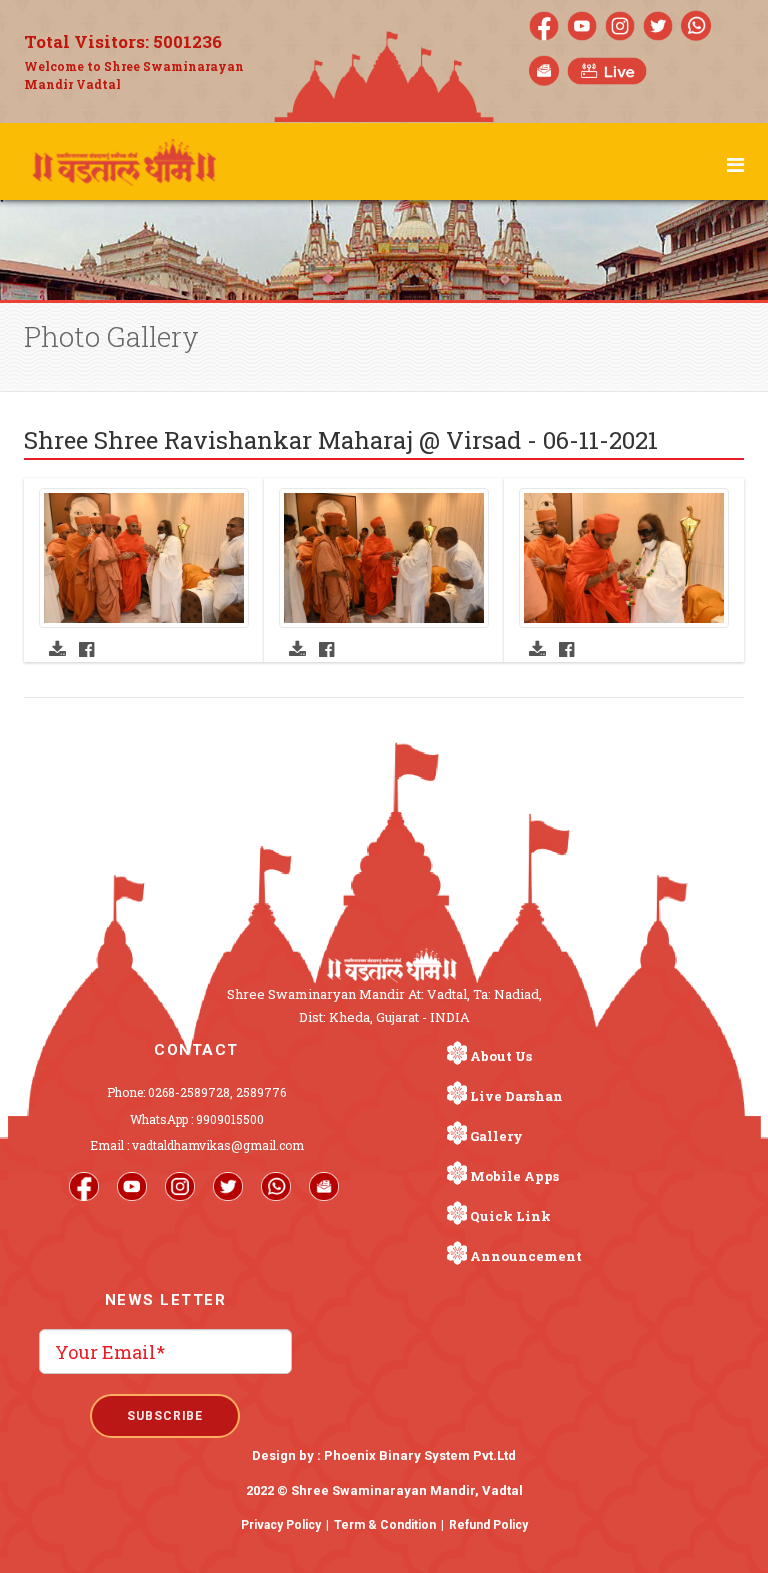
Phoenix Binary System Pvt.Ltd (420, 1455)
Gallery (496, 1136)
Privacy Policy (281, 1525)
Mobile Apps (514, 1176)
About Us (501, 1056)
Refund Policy (488, 1525)
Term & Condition (385, 1525)
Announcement (526, 1256)
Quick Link (510, 1216)
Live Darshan (516, 1096)
